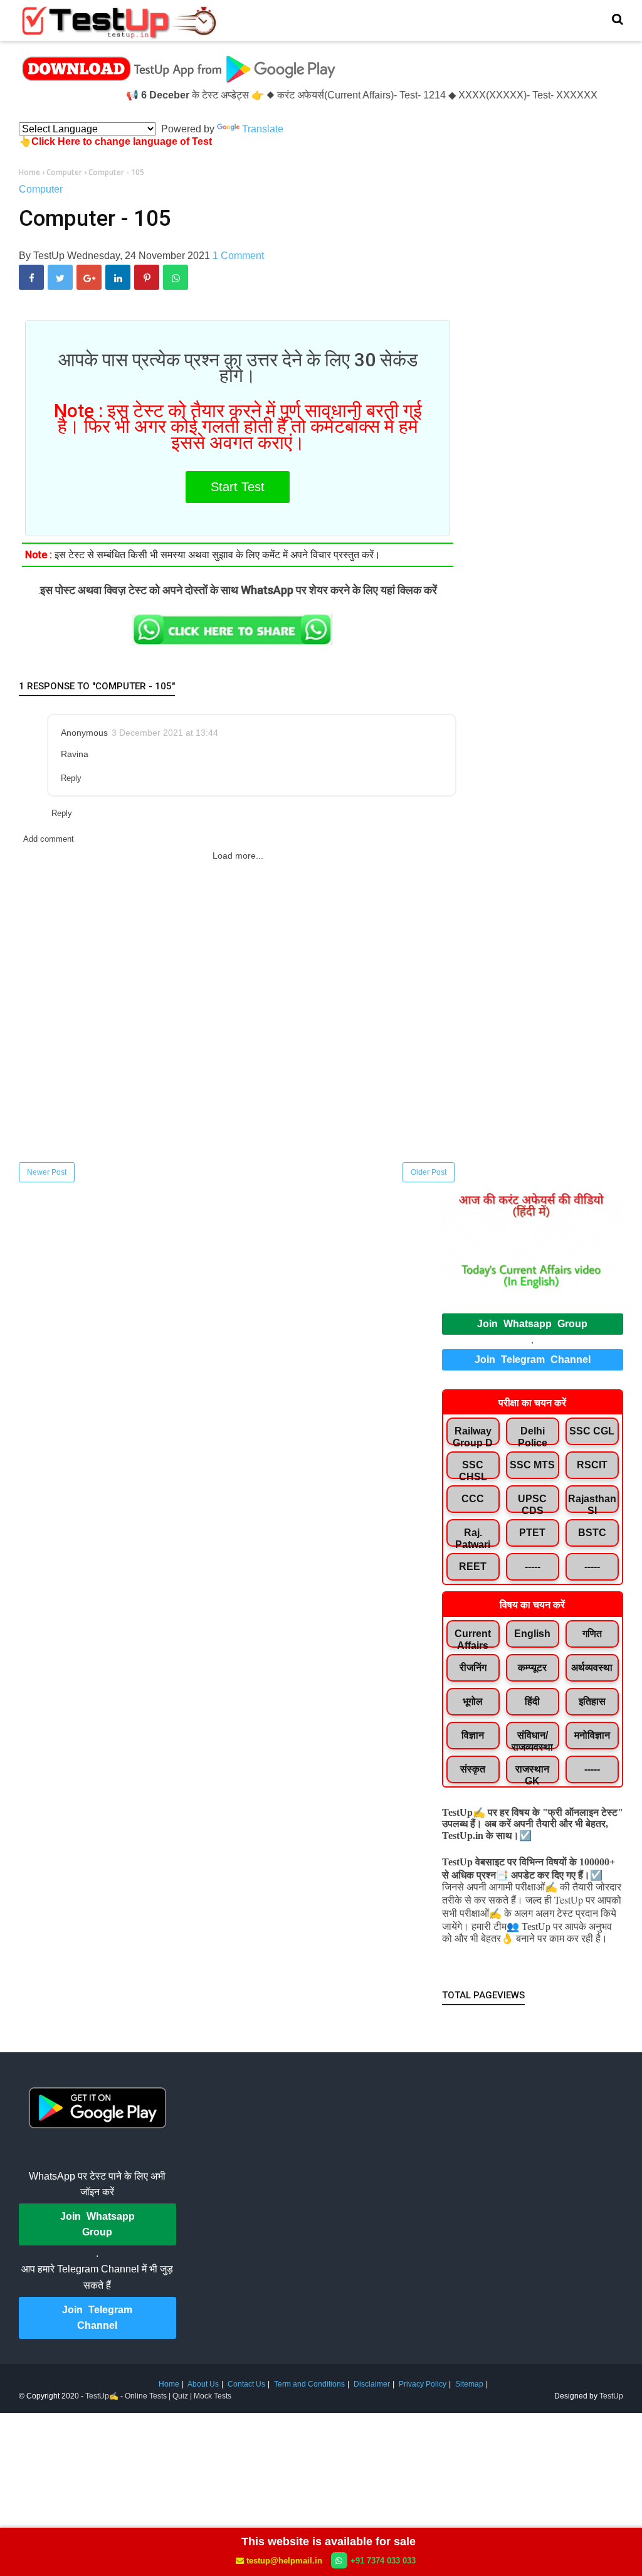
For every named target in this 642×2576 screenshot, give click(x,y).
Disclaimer (372, 2384)
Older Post (429, 1172)
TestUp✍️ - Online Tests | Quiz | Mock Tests (158, 2396)
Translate (263, 129)
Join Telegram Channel (533, 1360)
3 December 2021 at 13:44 (165, 733)
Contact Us (246, 2384)
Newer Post (47, 1172)
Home (169, 2384)
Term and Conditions (309, 2384)
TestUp (611, 2396)
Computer (41, 189)
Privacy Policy (423, 2384)
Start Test (238, 487)
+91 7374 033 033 (383, 2561)
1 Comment (238, 256)
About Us (203, 2384)
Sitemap (469, 2384)
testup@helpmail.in (284, 2561)
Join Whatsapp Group (532, 1324)
